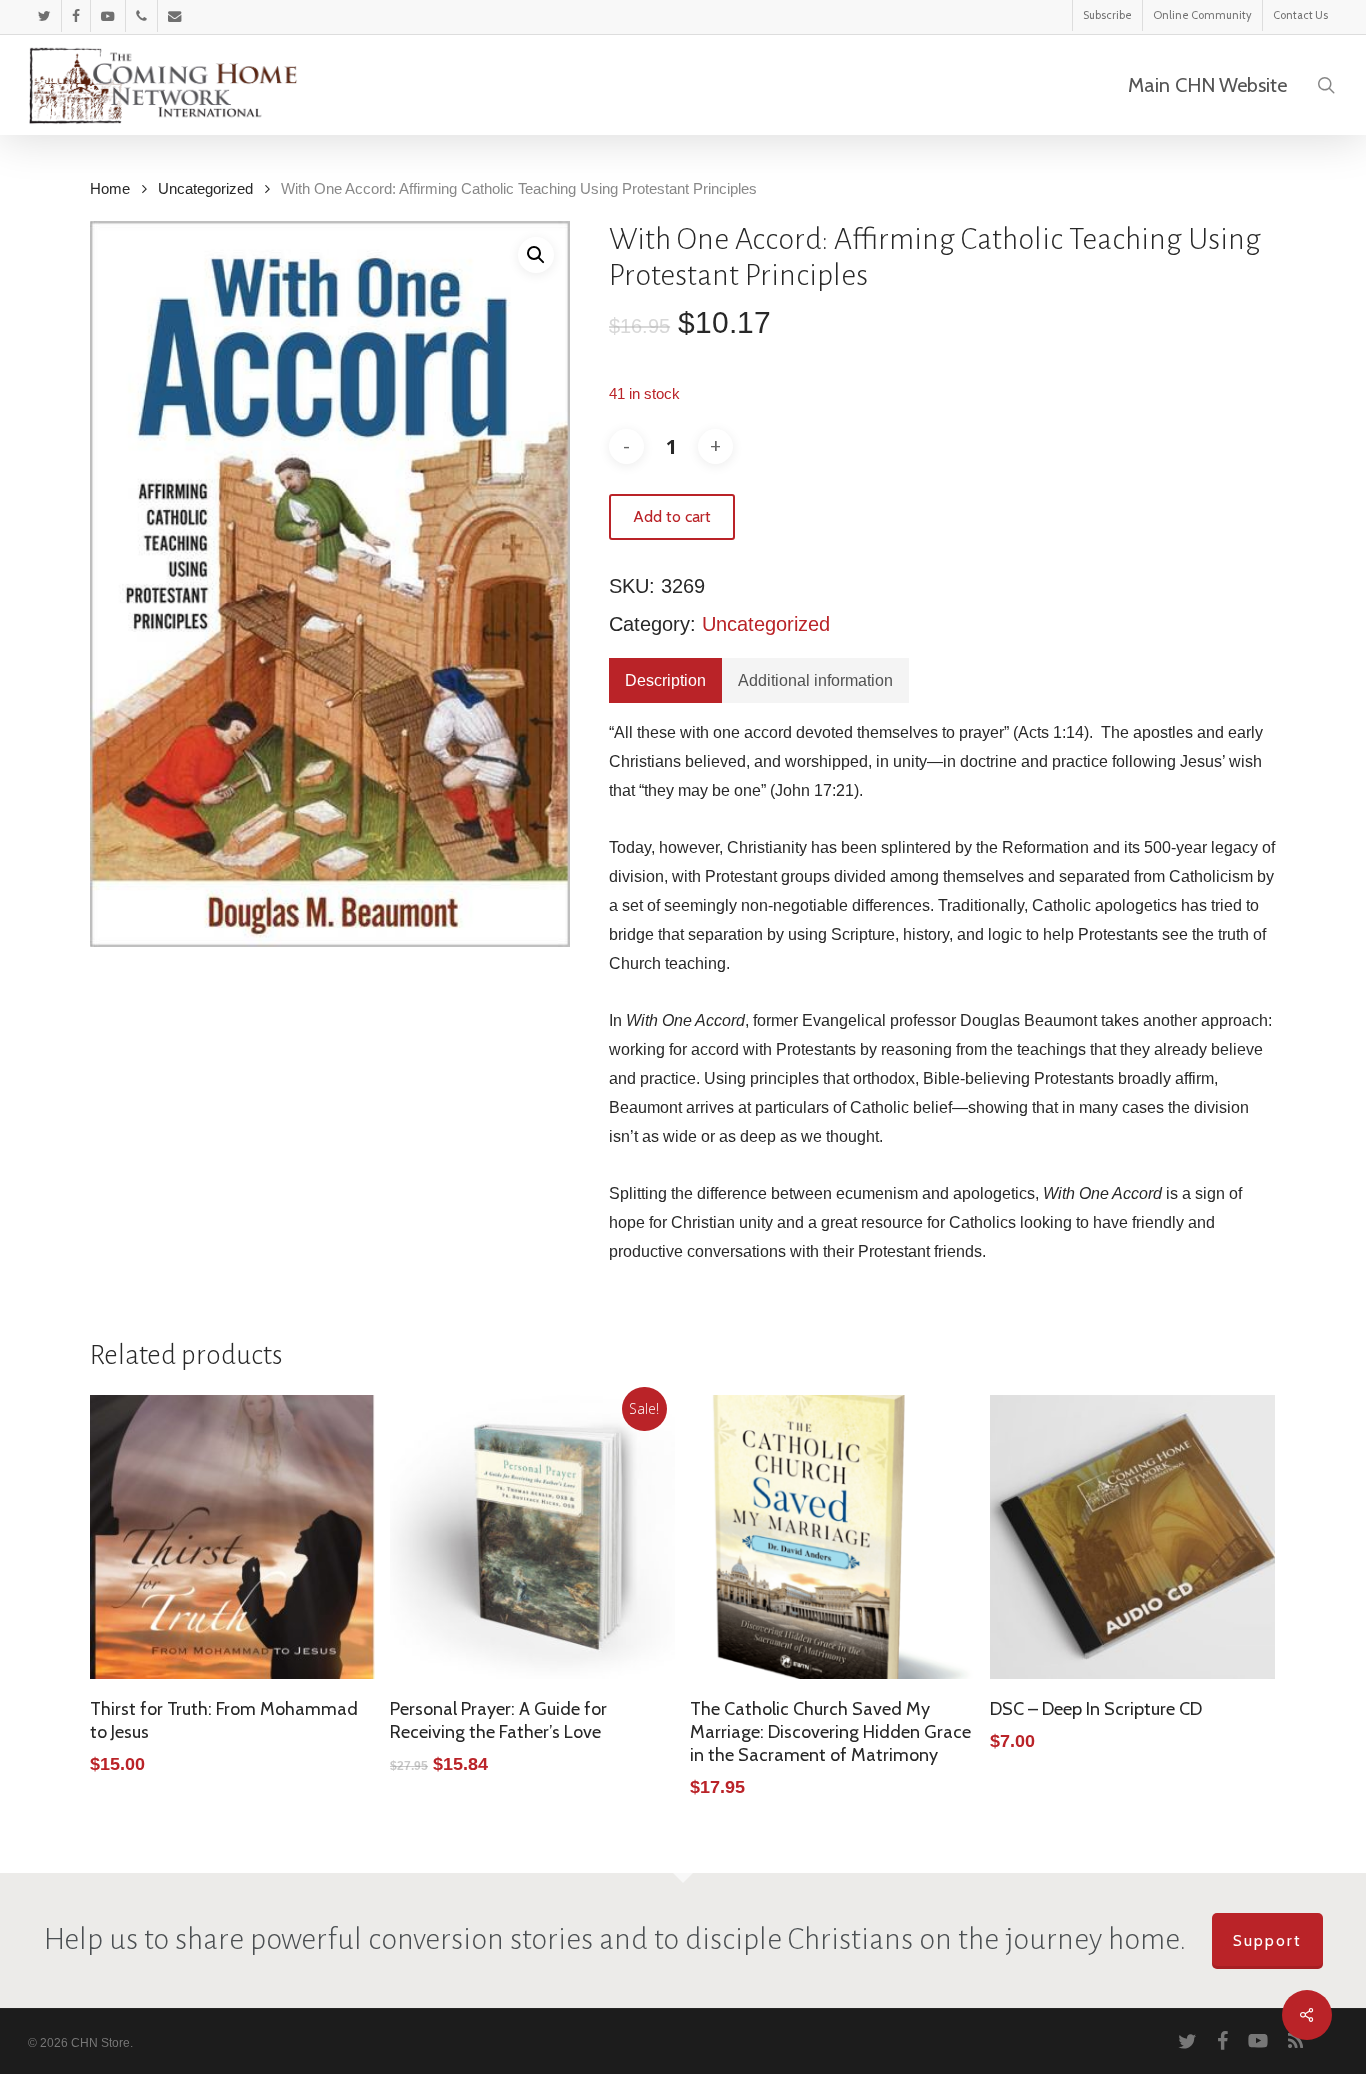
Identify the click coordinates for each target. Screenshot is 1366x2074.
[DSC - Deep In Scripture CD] (1132, 1537)
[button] (536, 255)
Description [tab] (665, 680)
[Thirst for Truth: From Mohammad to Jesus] (232, 1537)
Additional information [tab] (815, 680)
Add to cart (672, 516)
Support (1267, 1940)
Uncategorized (205, 189)
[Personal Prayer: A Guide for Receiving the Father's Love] (532, 1537)
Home (110, 189)
